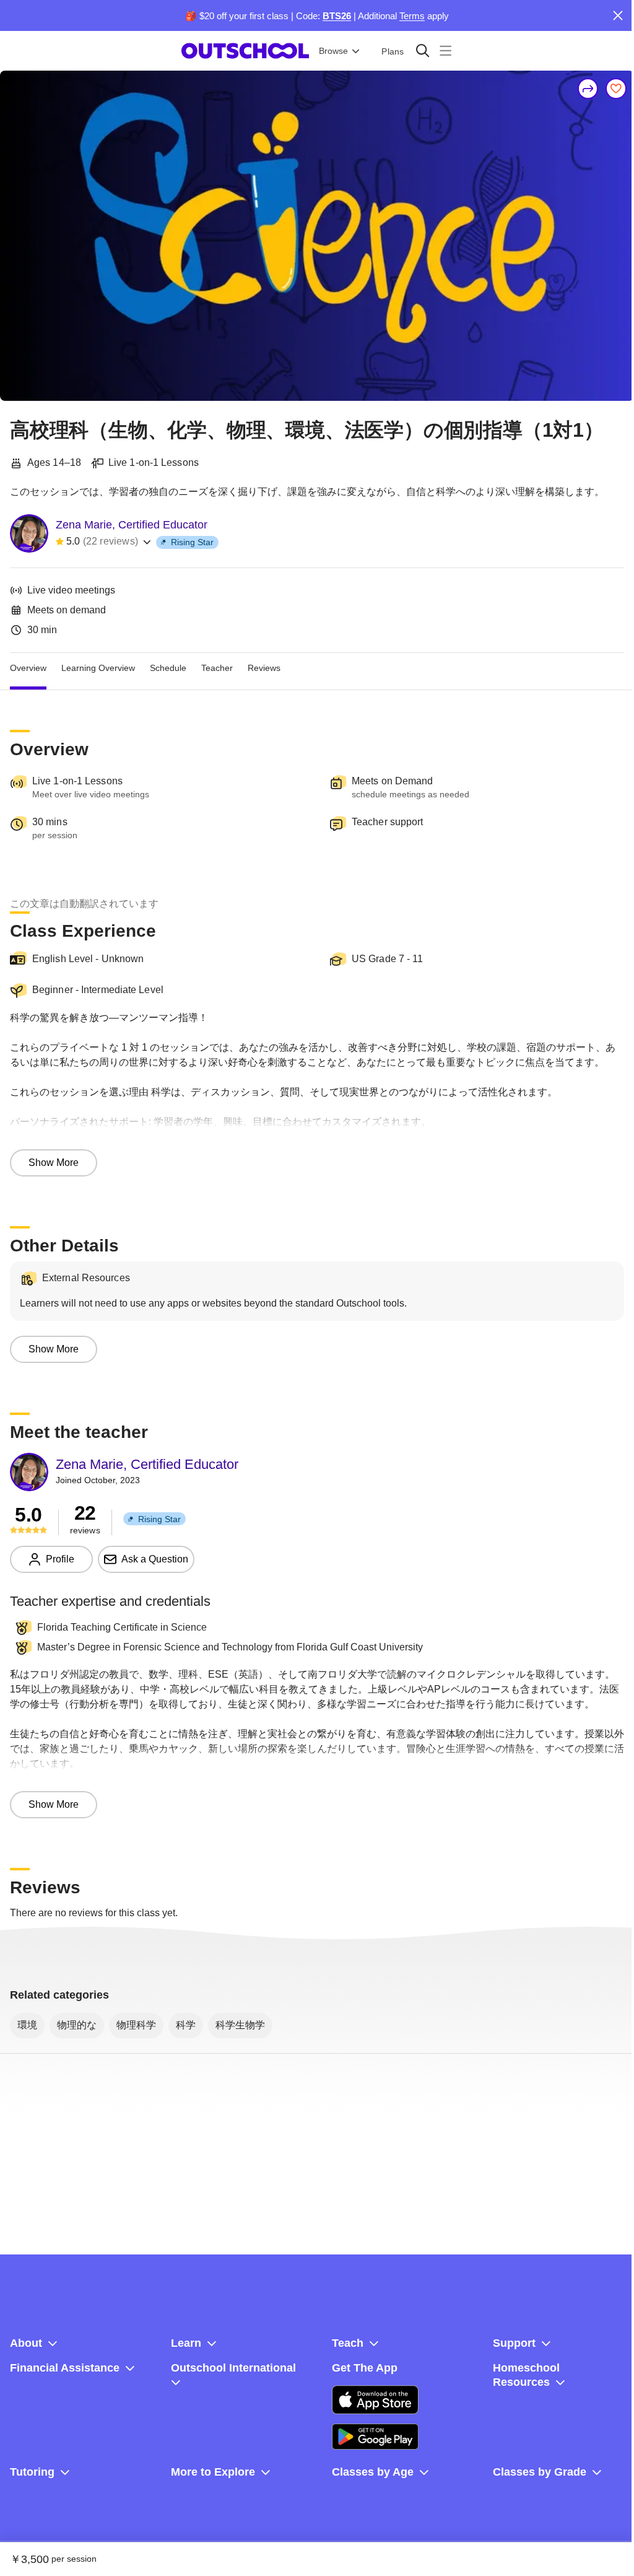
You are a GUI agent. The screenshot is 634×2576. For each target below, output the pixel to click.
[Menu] (445, 50)
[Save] (616, 89)
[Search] (423, 50)
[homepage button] (245, 51)
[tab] (28, 668)
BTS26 (337, 16)
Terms (412, 16)
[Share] (588, 89)
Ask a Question (155, 1559)
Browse (333, 51)
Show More (54, 1163)
